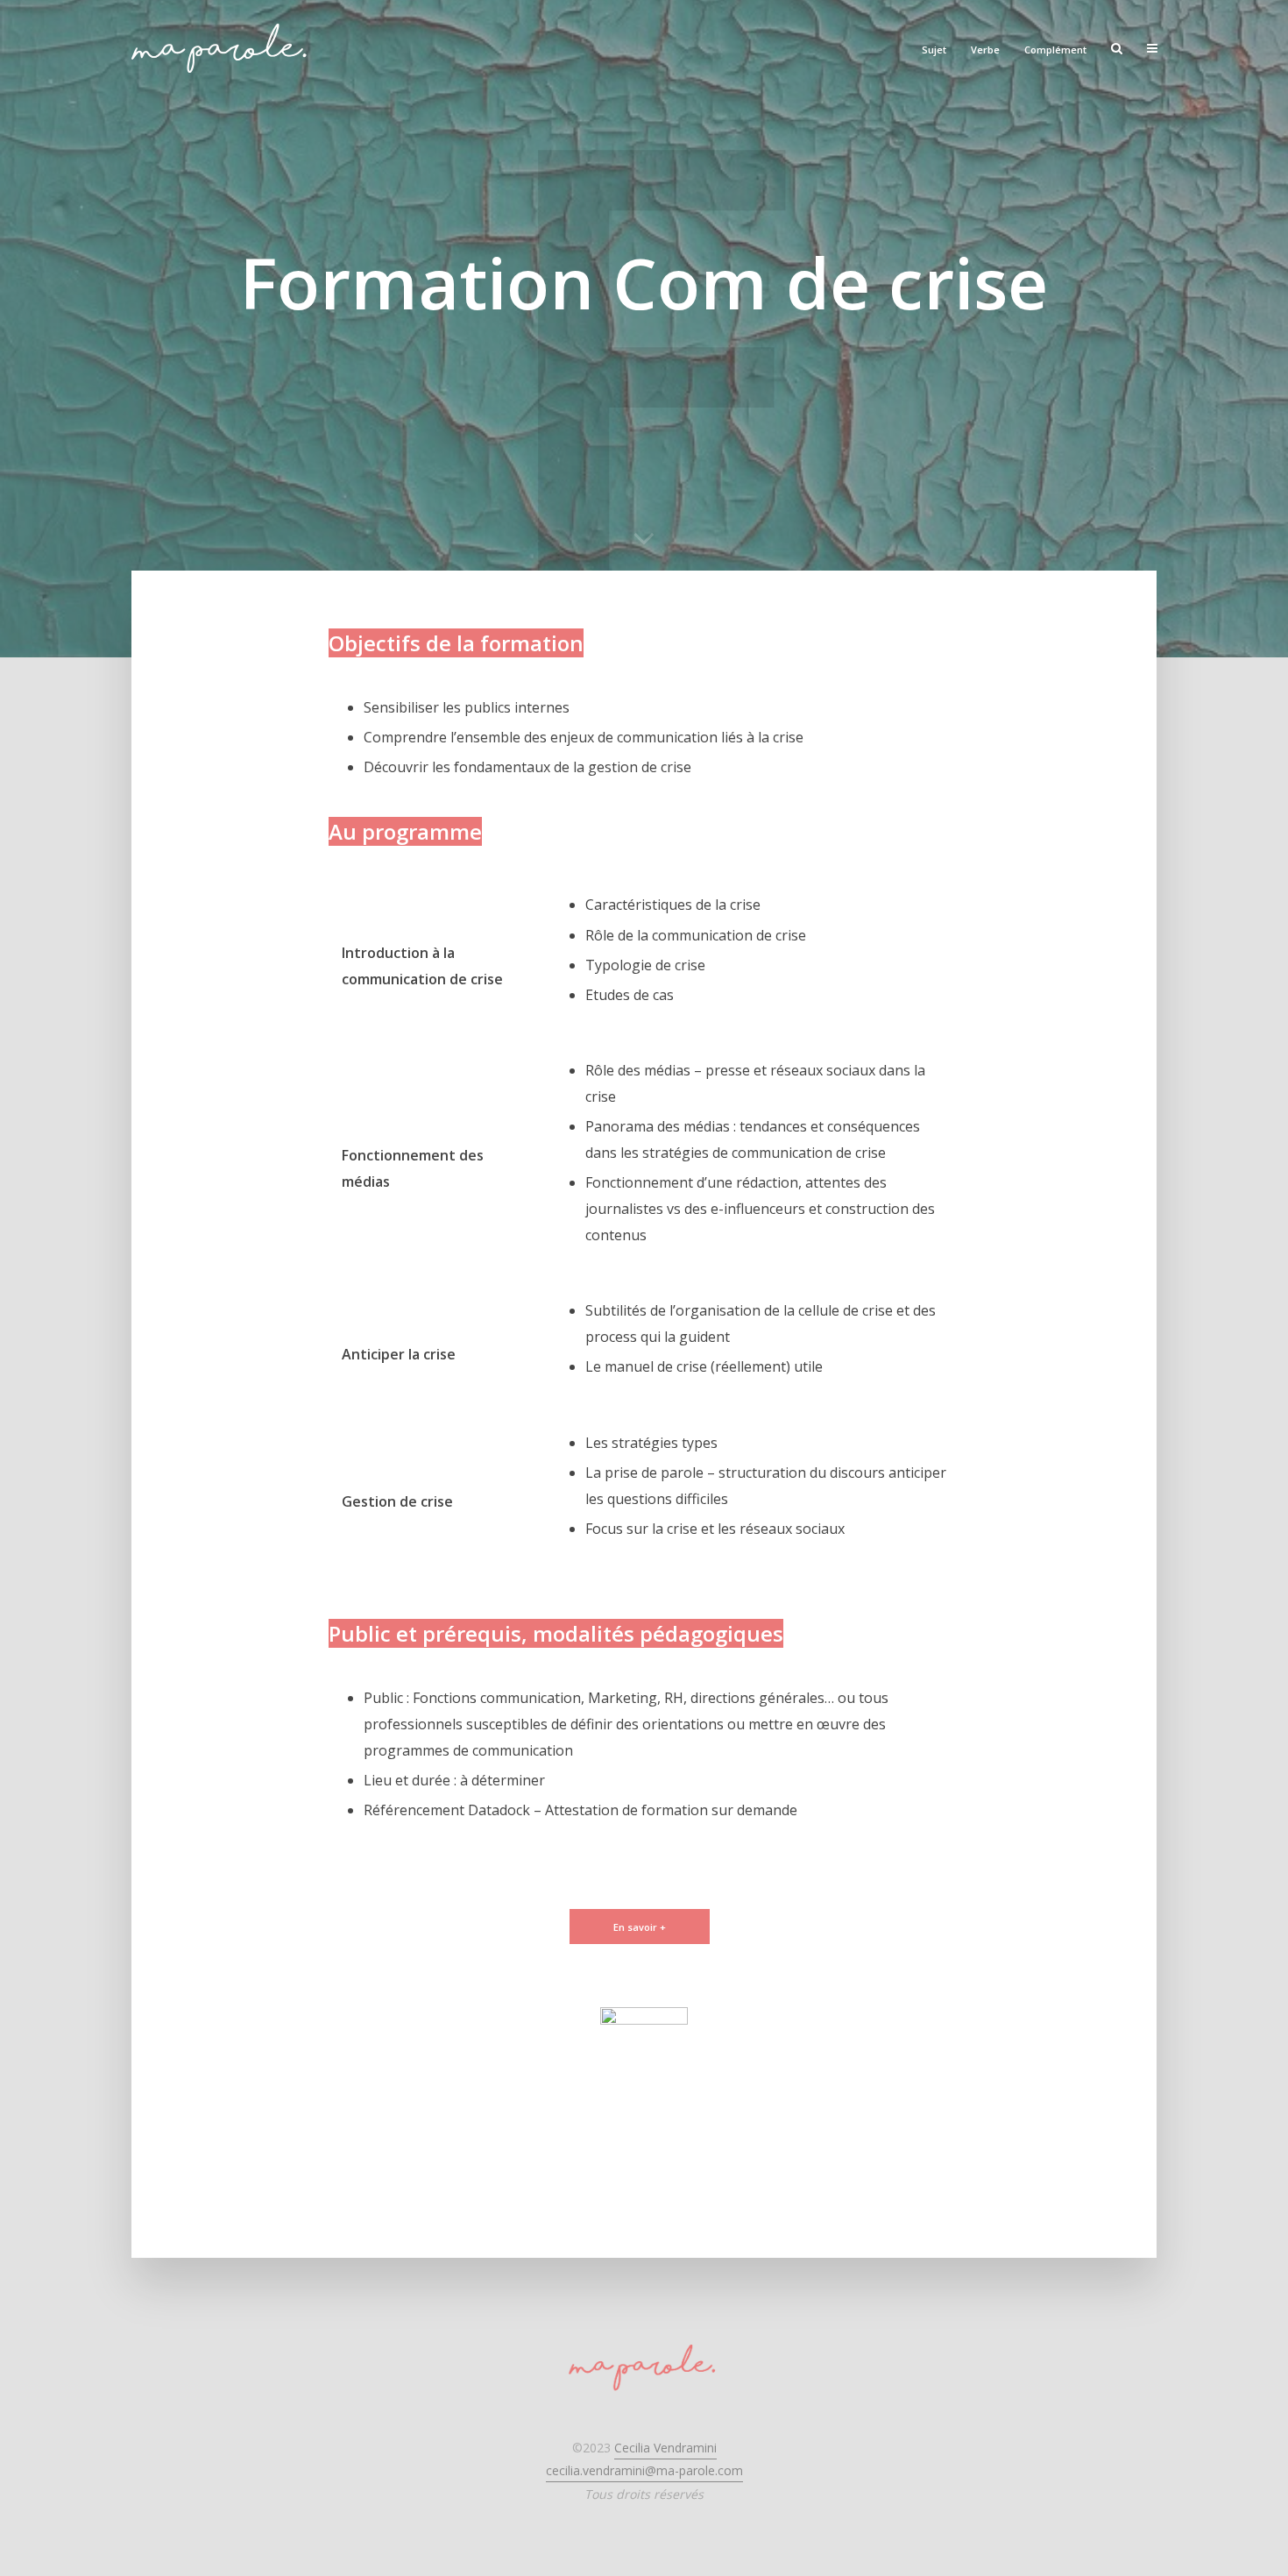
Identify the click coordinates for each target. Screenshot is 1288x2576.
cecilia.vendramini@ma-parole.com (644, 2470)
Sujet (934, 50)
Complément (1055, 50)
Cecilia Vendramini (665, 2448)
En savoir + (640, 1927)
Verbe (985, 50)
